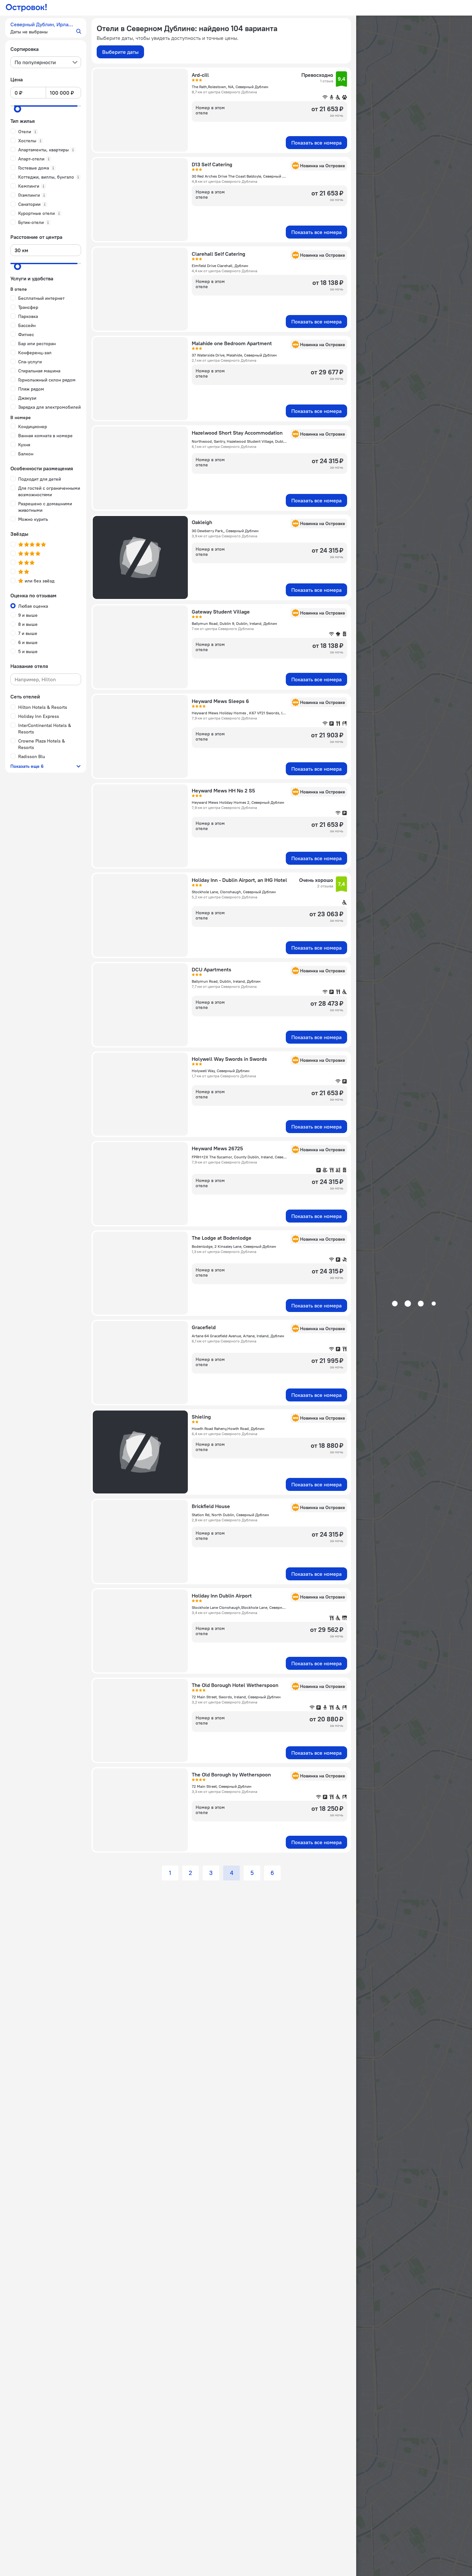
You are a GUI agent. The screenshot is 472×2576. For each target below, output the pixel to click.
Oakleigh (202, 522)
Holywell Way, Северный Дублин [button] (221, 1071)
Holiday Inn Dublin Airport (222, 1596)
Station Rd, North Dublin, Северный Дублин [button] (230, 1515)
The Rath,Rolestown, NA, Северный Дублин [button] (230, 87)
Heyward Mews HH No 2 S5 (223, 790)
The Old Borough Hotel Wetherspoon (235, 1685)
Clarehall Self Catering (218, 254)
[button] (46, 28)
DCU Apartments (212, 969)
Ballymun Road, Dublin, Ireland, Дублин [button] (226, 981)
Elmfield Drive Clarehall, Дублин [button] (220, 266)
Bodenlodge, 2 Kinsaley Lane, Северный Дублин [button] (234, 1246)
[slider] (18, 109)
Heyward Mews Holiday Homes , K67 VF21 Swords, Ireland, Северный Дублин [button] (239, 713)
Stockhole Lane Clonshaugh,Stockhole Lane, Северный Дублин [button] (239, 1607)
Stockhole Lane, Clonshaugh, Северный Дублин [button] (234, 892)
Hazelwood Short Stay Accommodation (237, 433)
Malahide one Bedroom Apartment (232, 343)
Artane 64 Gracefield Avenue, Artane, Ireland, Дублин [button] (238, 1336)
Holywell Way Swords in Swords (229, 1059)
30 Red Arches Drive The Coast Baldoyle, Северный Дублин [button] (239, 176)
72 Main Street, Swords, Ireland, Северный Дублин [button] (236, 1697)
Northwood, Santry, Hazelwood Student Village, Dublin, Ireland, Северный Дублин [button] (239, 441)
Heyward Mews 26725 (217, 1148)
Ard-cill (200, 75)
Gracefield (204, 1327)
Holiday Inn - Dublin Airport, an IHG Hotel (239, 880)
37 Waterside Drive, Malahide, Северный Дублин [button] (234, 355)
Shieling (201, 1417)
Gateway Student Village (221, 612)
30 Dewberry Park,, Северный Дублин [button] (225, 531)
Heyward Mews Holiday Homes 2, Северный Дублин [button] (238, 802)
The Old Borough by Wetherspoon (231, 1774)
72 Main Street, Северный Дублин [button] (222, 1786)
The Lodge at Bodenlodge (222, 1238)
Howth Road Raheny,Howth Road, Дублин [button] (228, 1429)
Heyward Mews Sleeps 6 (220, 701)
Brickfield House (211, 1506)
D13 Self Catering (212, 164)
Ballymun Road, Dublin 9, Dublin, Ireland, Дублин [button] (234, 623)
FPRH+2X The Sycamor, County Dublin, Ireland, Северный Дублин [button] (239, 1157)
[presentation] (46, 62)
